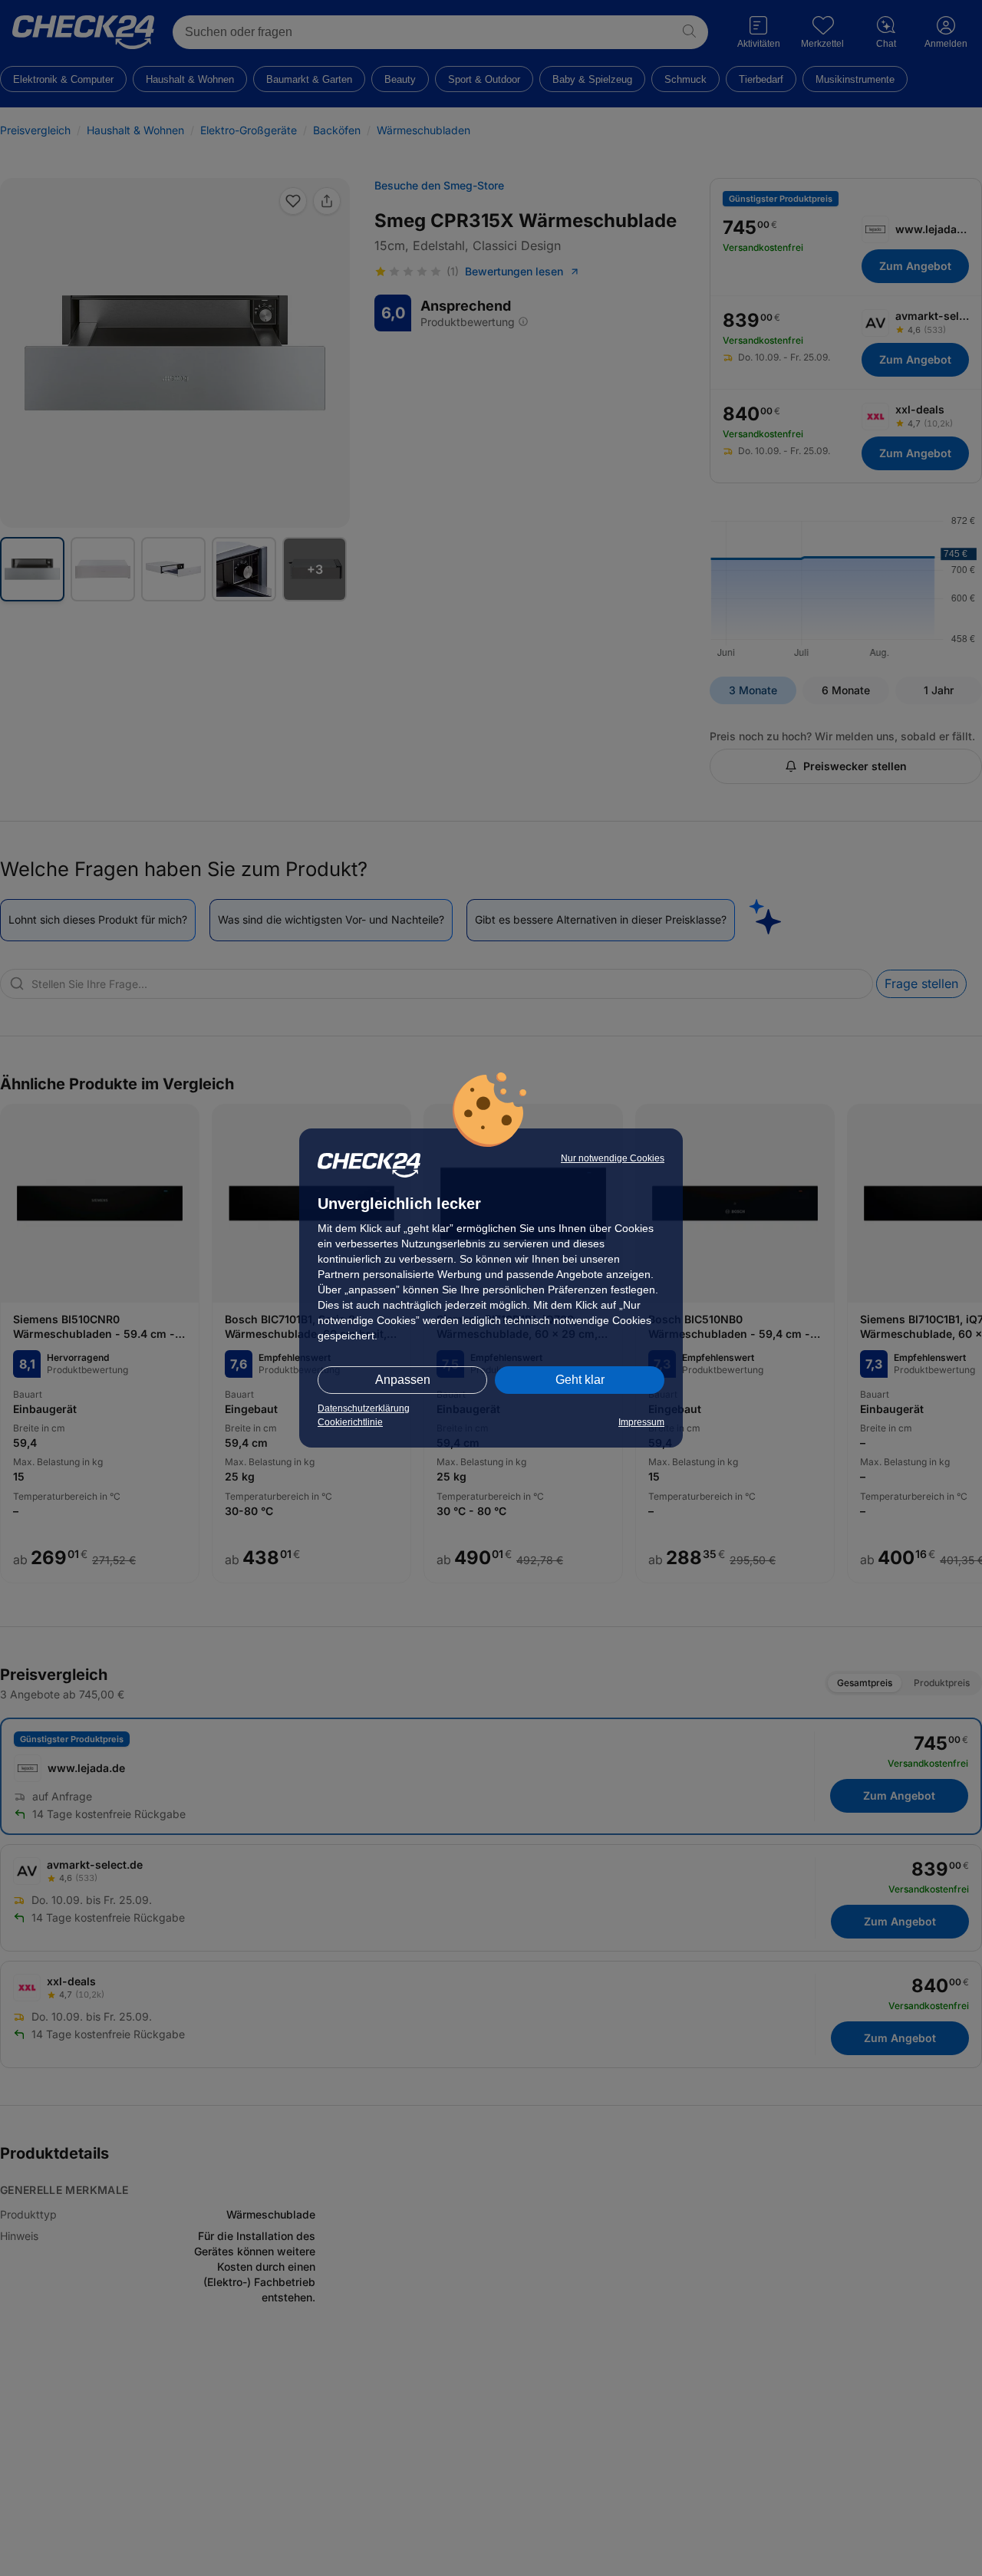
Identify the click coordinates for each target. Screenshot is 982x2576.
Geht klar (580, 1380)
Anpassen (403, 1380)
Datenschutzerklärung (364, 1408)
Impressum (641, 1422)
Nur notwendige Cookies (613, 1158)
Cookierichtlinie (350, 1422)
